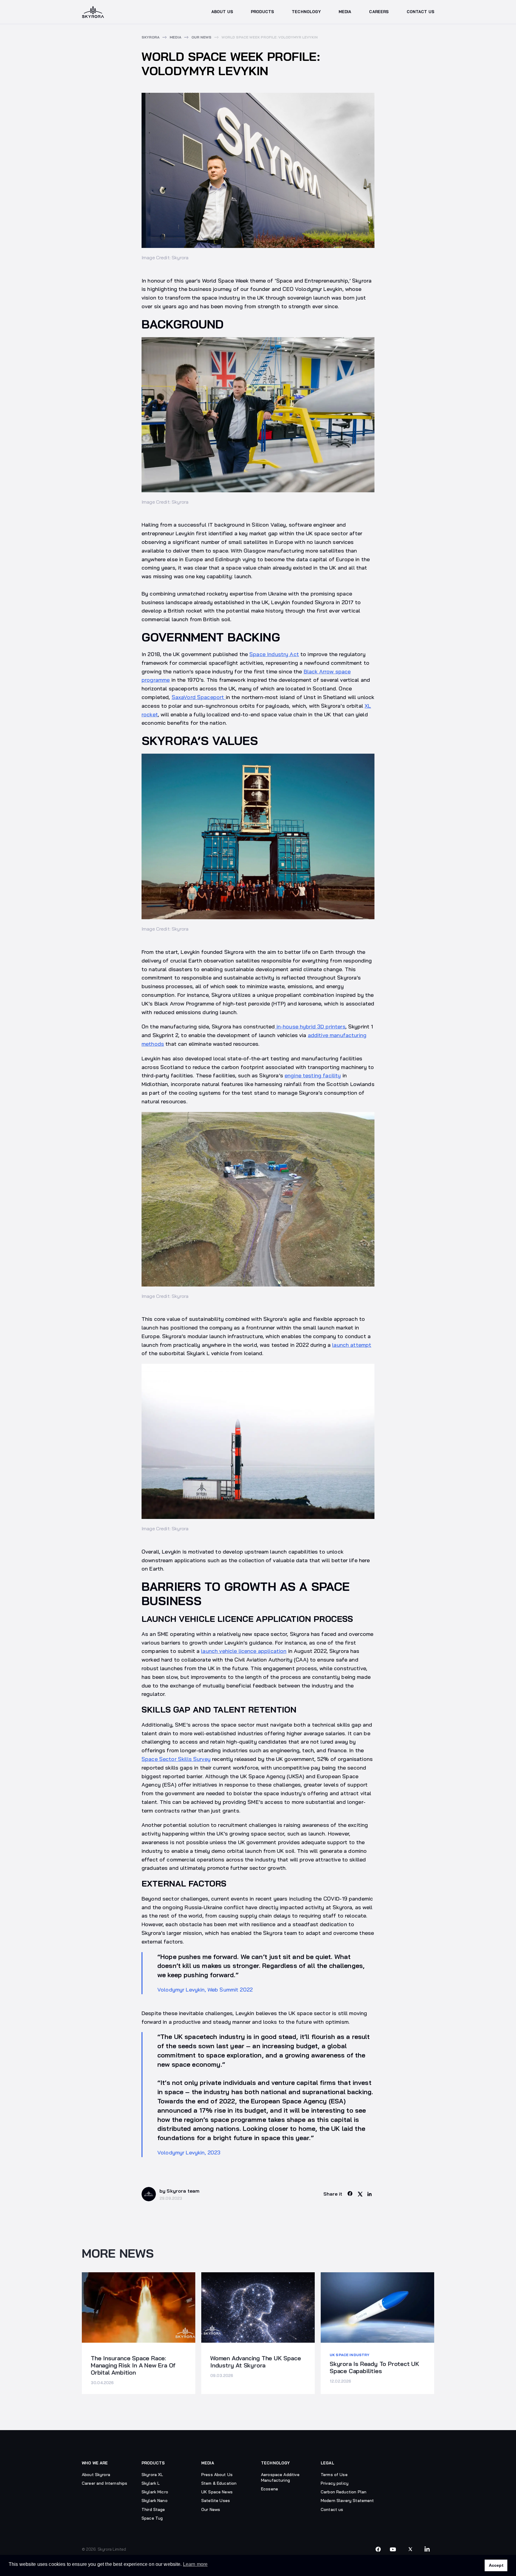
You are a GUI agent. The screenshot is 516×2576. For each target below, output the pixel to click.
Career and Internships (105, 2483)
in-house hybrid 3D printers (310, 1026)
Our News (211, 2509)
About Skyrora (96, 2475)
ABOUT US (222, 12)
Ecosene (269, 2489)
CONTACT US (421, 12)
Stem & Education (219, 2483)
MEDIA (345, 12)
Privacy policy (335, 2483)
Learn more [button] (195, 2564)
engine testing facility (313, 1075)
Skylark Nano (155, 2501)
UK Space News (217, 2492)
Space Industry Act (274, 654)
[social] (378, 2549)
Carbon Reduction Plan (344, 2492)
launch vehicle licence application (244, 1651)
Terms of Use (334, 2475)
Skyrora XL (152, 2475)
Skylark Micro (155, 2492)
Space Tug (152, 2518)
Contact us (332, 2509)
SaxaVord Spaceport (199, 697)
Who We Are (95, 2463)
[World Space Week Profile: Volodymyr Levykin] (351, 2194)
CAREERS (379, 12)
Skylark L (151, 2483)
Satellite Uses (216, 2501)
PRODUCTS (262, 12)
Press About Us (217, 2475)
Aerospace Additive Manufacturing (280, 2477)
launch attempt (352, 1345)
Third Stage (153, 2509)
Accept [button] (496, 2565)
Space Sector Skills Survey (176, 1759)
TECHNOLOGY (306, 12)
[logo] (93, 12)
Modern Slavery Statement (347, 2501)
